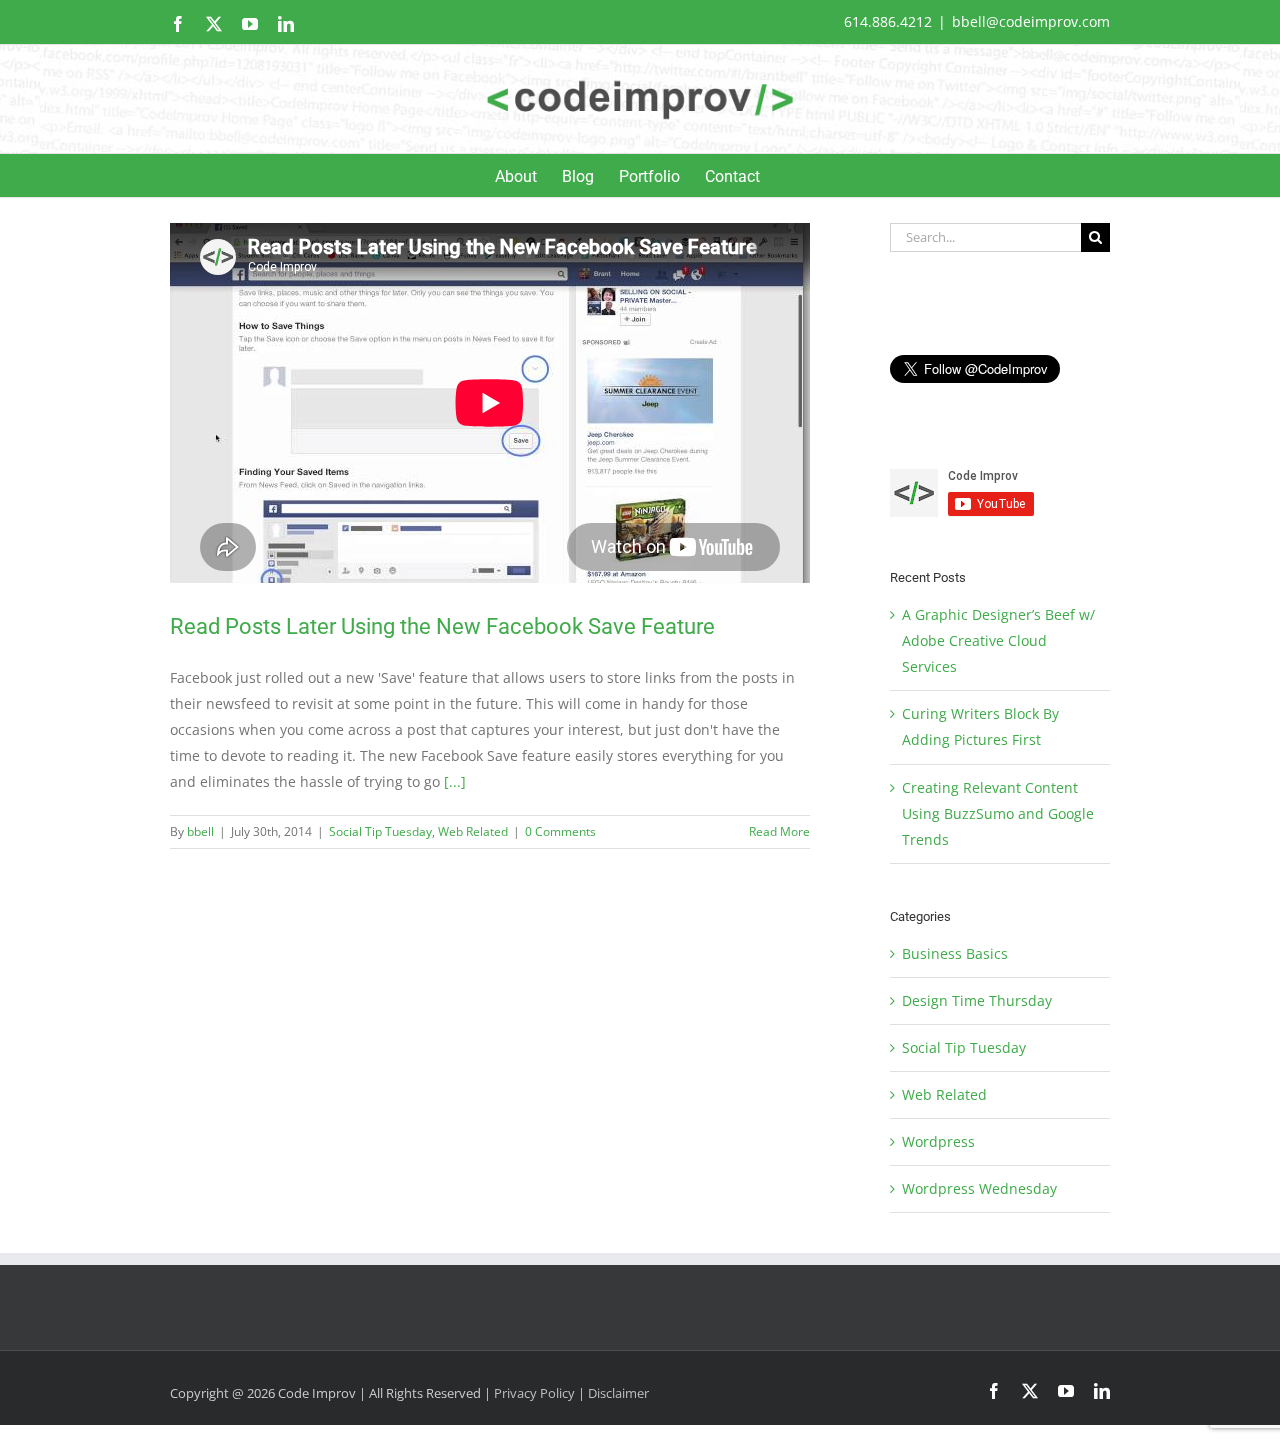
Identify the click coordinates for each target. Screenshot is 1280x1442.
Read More (779, 831)
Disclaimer (618, 1393)
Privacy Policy (534, 1393)
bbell (200, 831)
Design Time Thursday (977, 1000)
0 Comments (560, 831)
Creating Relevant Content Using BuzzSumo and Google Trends (998, 813)
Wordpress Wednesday (979, 1188)
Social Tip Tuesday (380, 831)
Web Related (473, 831)
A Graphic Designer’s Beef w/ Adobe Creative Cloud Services (998, 640)
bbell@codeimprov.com (1031, 21)
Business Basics (955, 953)
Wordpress (938, 1141)
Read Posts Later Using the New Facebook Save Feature (442, 626)
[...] (455, 781)
